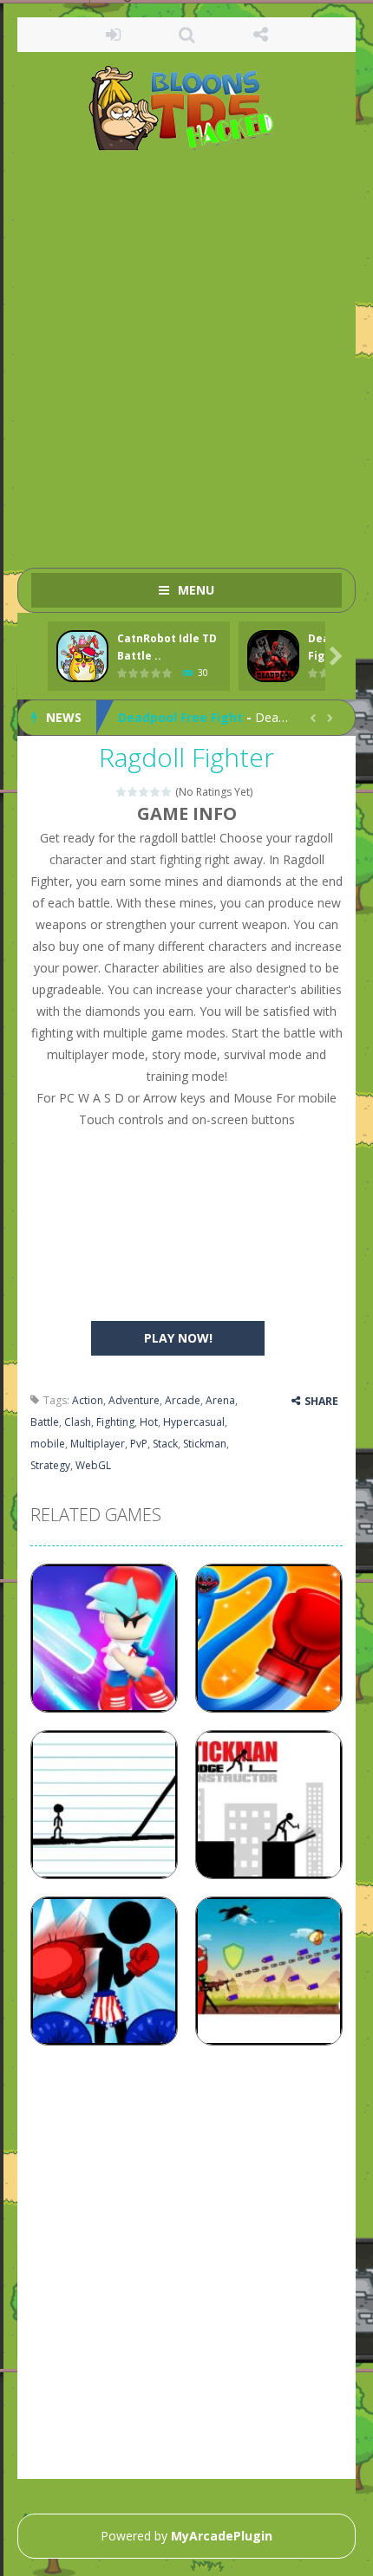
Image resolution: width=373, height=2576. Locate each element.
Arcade (183, 1400)
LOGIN (113, 35)
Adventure (134, 1400)
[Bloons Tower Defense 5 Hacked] (187, 107)
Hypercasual (194, 1422)
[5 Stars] (167, 792)
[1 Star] (122, 792)
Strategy (50, 1465)
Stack (165, 1444)
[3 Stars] (144, 792)
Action (88, 1400)
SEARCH (187, 35)
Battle (45, 1422)
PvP (139, 1444)
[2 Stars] (133, 792)
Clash (78, 1422)
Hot (149, 1422)
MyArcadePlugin (222, 2536)
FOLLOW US (261, 35)
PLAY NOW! (178, 1338)
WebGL (93, 1465)
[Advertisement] (186, 351)
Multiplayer (98, 1444)
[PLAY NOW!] (82, 657)
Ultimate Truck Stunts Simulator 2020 (236, 721)
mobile (48, 1444)
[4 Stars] (156, 792)
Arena (220, 1400)
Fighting (115, 1422)
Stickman (205, 1444)
